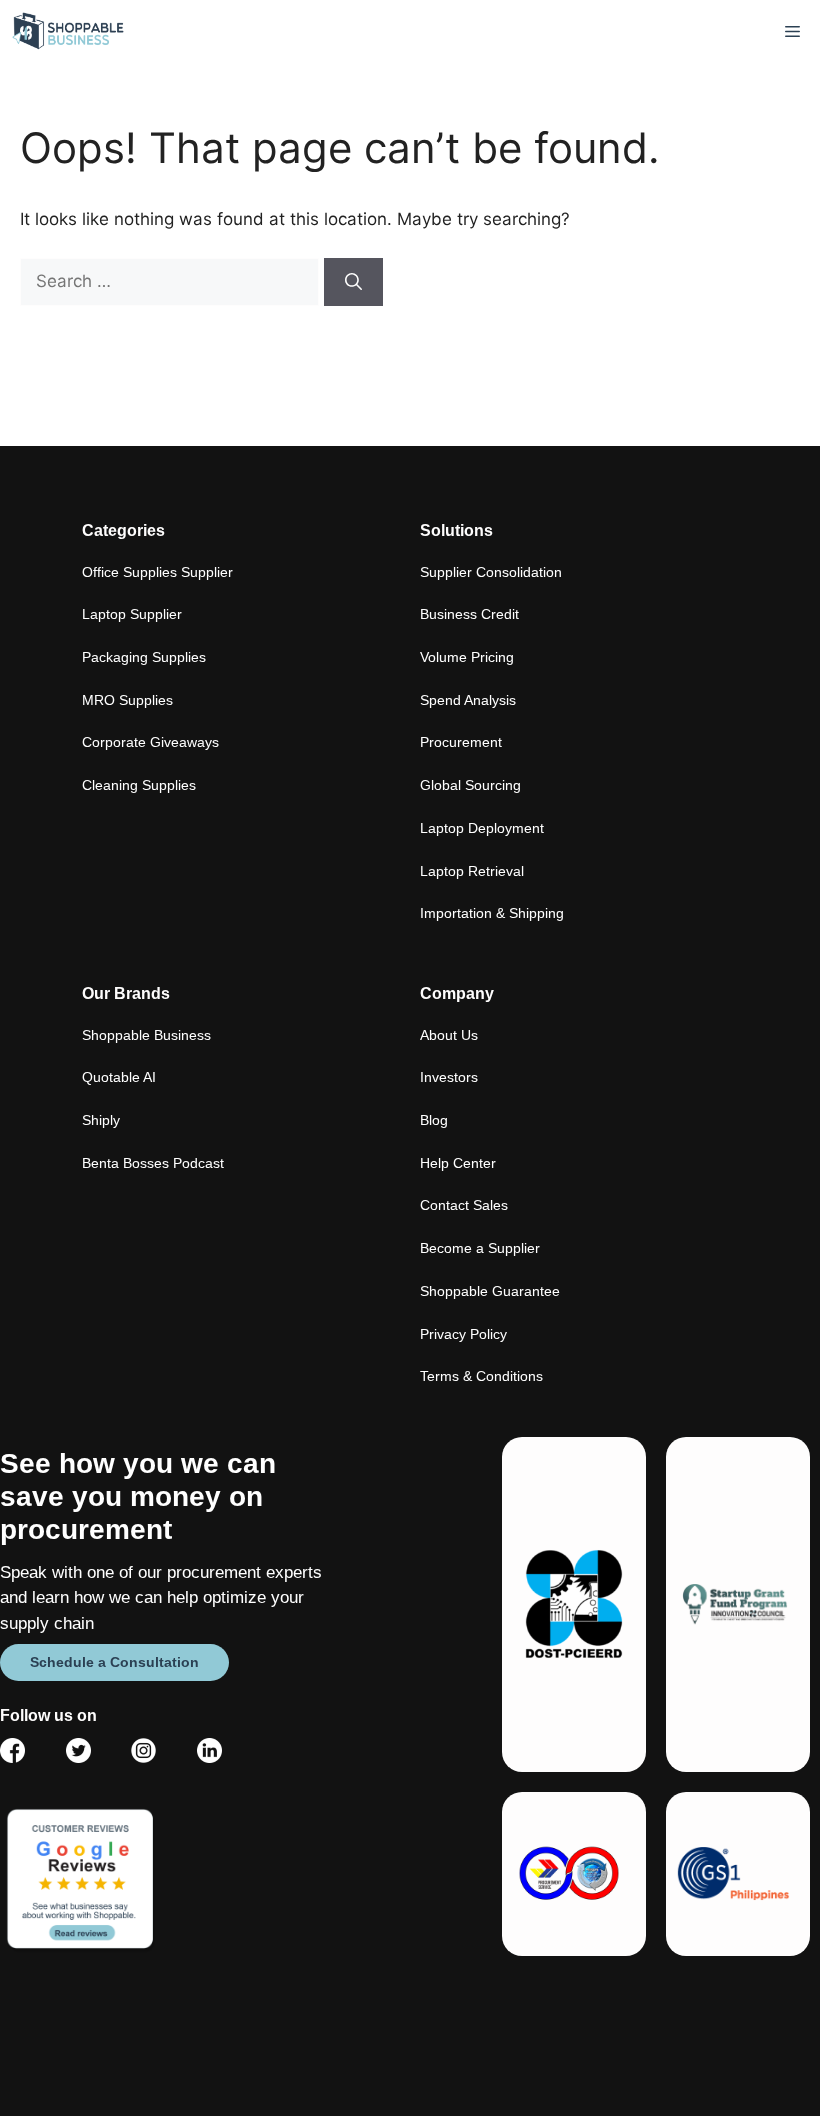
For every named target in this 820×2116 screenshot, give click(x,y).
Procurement (461, 742)
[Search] (353, 282)
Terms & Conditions (481, 1376)
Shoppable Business (146, 1035)
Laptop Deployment (482, 828)
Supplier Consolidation (491, 572)
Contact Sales (464, 1205)
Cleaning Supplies (139, 785)
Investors (449, 1077)
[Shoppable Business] (69, 31)
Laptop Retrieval (472, 871)
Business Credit (469, 614)
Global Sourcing (470, 785)
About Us (449, 1035)
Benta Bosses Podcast (153, 1163)
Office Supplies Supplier (157, 572)
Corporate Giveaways (150, 742)
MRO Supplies (127, 700)
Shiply (101, 1120)
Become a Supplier (480, 1248)
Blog (434, 1120)
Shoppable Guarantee (490, 1291)
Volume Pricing (467, 657)
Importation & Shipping (492, 913)
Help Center (458, 1163)
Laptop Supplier (132, 614)
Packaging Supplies (144, 657)
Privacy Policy (463, 1334)
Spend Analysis (468, 700)
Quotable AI (119, 1077)
